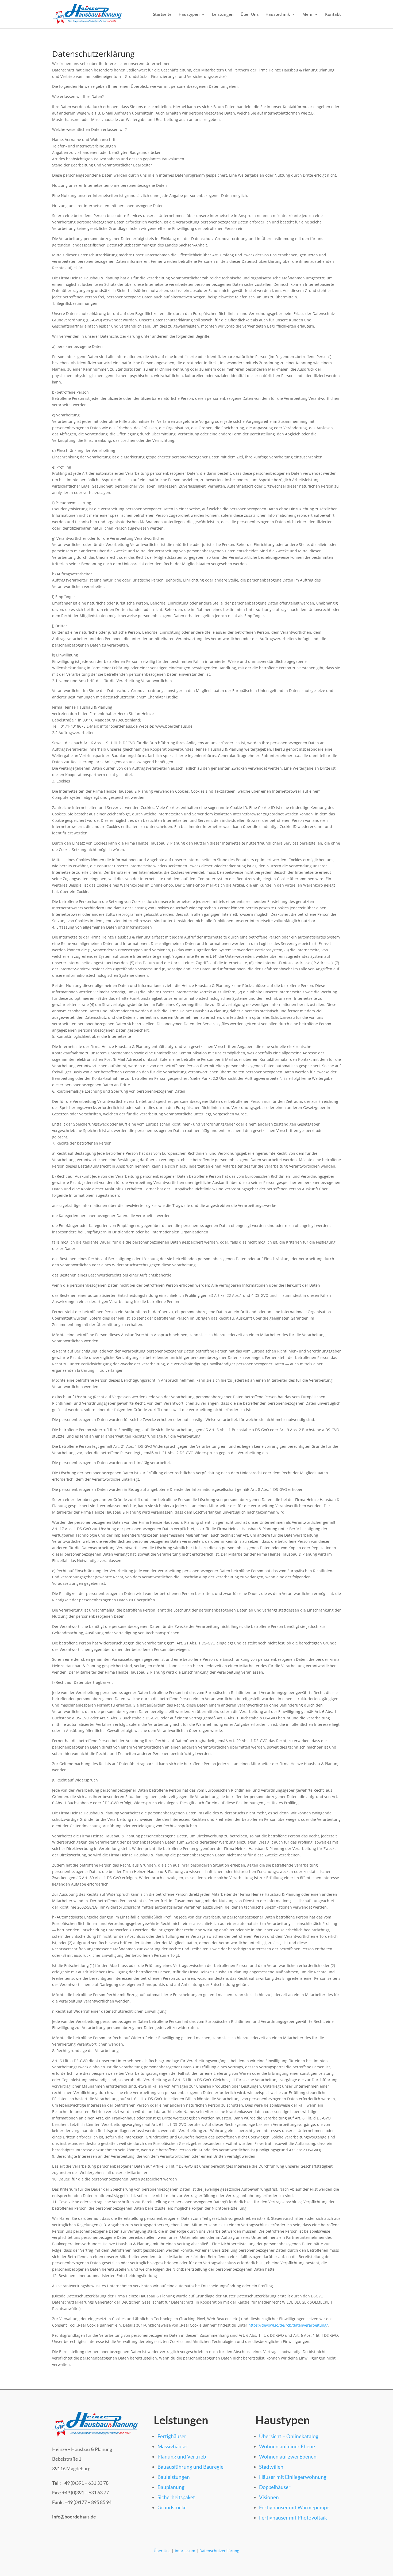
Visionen (269, 2497)
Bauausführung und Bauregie (190, 2467)
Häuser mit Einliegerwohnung (293, 2477)
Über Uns (250, 15)
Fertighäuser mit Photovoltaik (293, 2518)
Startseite (162, 15)
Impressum (185, 2551)
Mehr (308, 15)
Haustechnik (278, 15)
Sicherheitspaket (176, 2497)
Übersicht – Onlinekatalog (289, 2436)
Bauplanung (171, 2487)
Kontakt (333, 15)
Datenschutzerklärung (219, 2551)
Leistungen (223, 15)
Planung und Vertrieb (182, 2457)
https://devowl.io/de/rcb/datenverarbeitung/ (288, 2325)
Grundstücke (172, 2507)
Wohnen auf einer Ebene (287, 2446)
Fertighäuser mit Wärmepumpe (294, 2507)
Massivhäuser (173, 2446)
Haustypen (189, 15)
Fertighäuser (172, 2436)
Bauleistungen (174, 2477)
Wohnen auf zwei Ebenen (288, 2457)
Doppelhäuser (275, 2487)
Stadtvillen (271, 2467)
